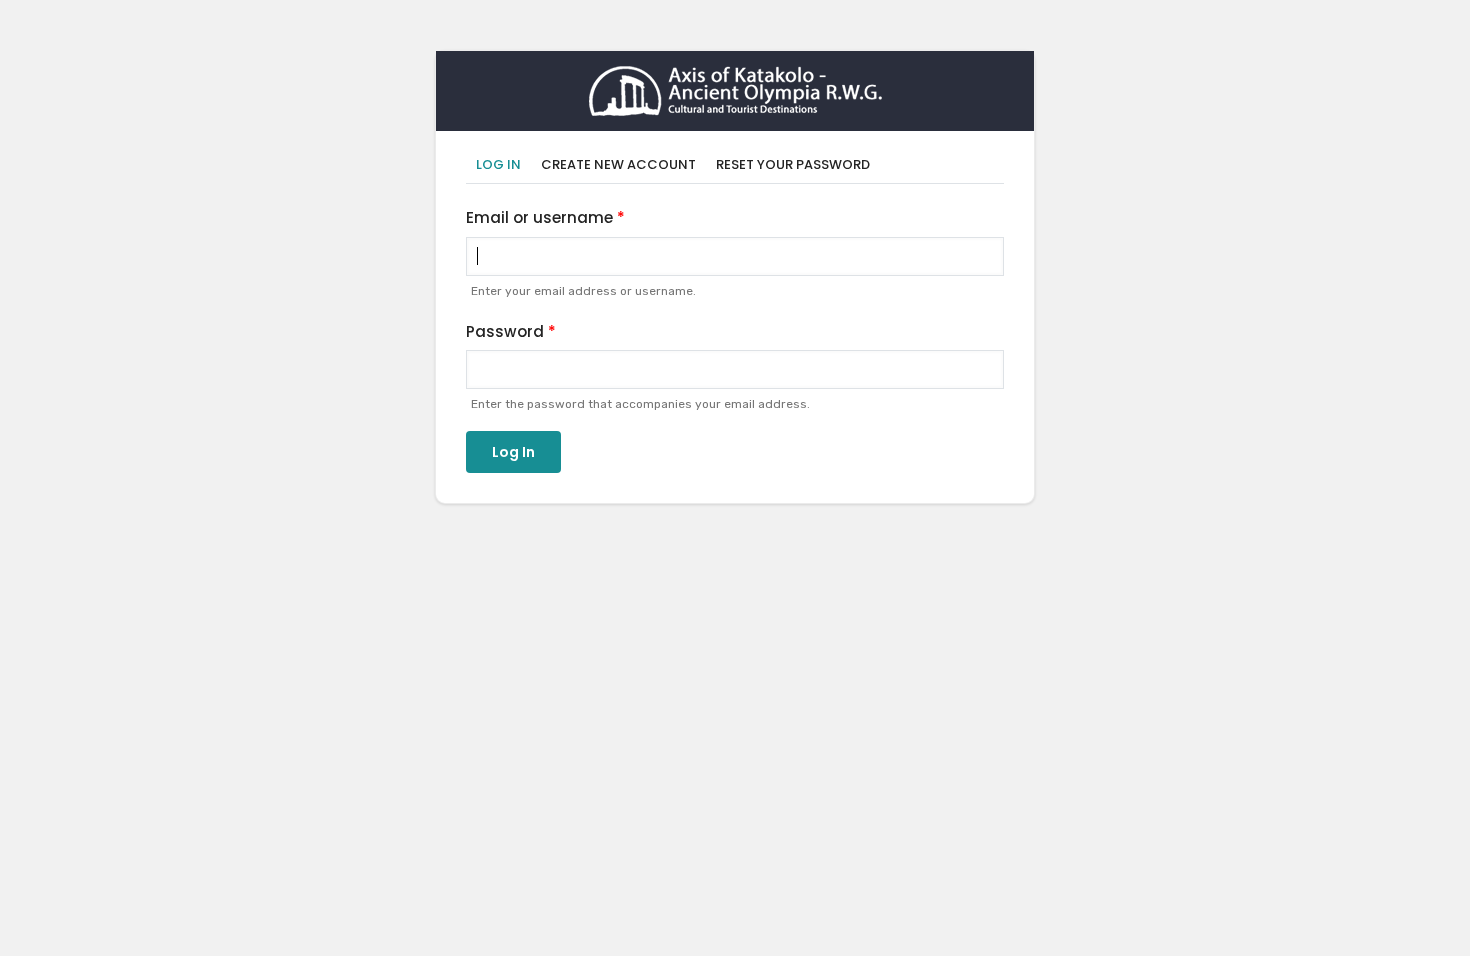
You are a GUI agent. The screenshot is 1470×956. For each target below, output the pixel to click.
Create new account (618, 164)
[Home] (735, 79)
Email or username (539, 217)
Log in (503, 165)
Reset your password (793, 164)
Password (505, 331)
